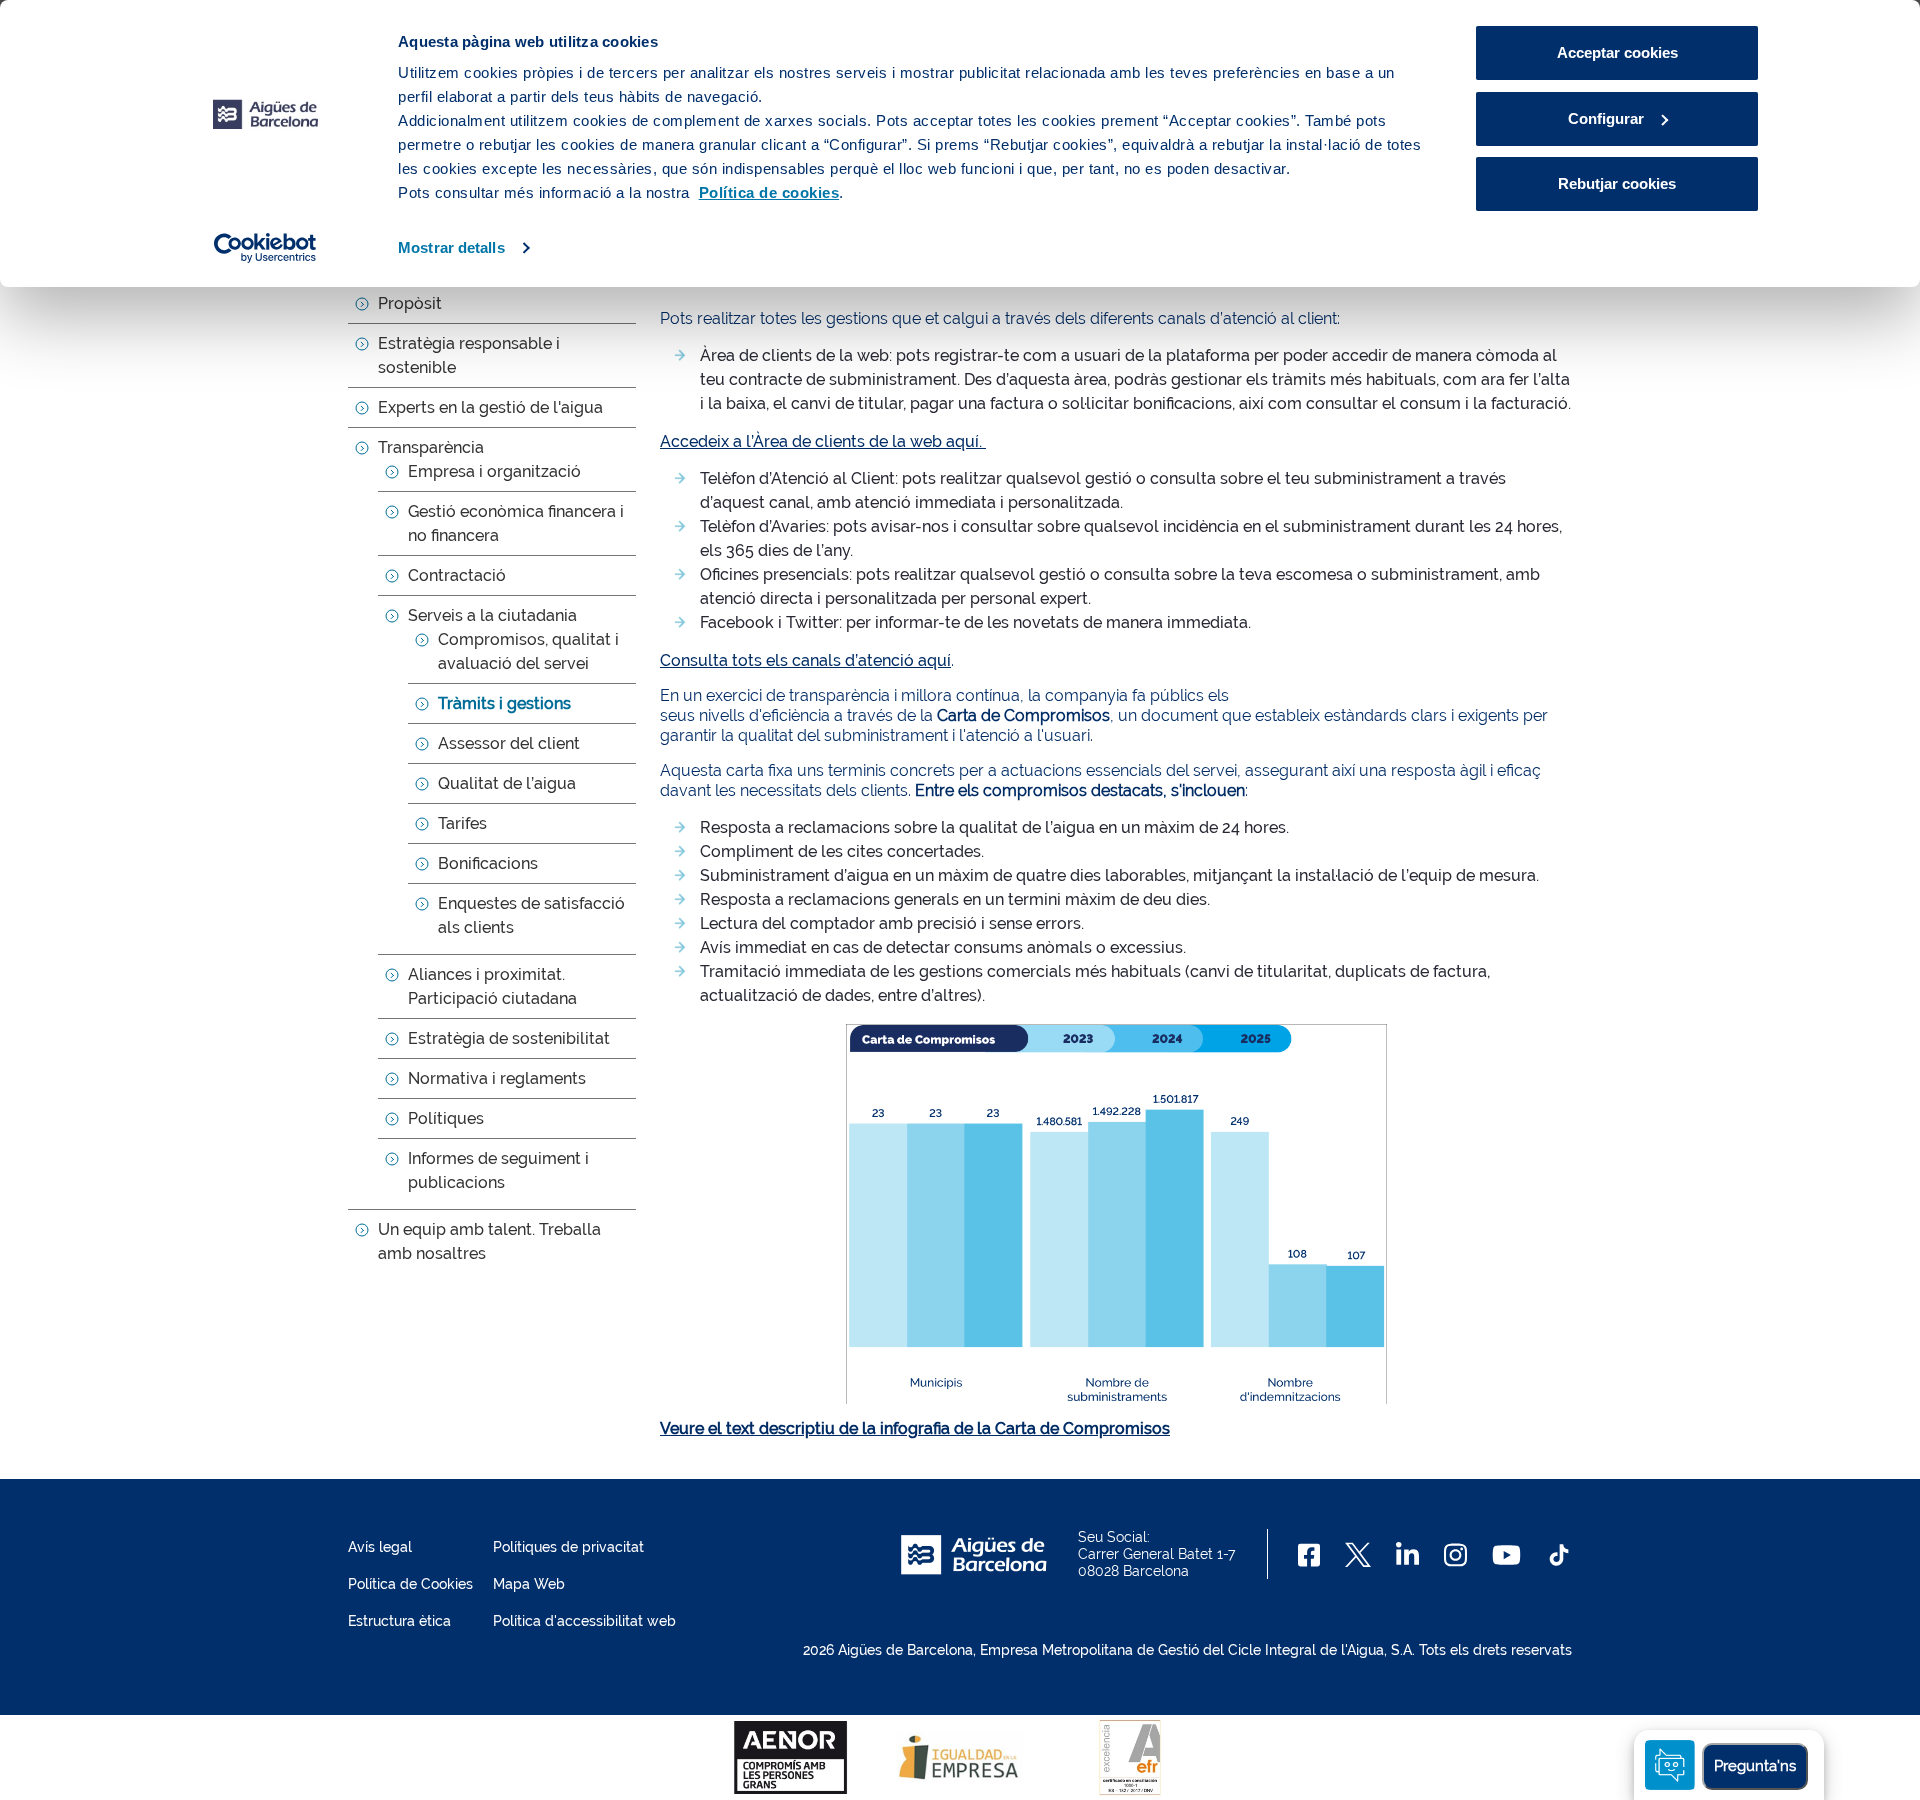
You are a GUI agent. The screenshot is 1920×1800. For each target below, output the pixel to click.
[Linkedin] (1407, 1555)
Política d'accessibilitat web (584, 1621)
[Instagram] (1455, 1555)
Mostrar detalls (451, 247)
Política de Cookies (410, 1584)
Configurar (1606, 118)
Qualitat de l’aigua (507, 783)
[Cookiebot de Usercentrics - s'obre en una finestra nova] (265, 248)
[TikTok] (1559, 1555)
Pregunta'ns (1755, 1766)
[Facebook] (1309, 1555)
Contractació (457, 575)
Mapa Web (529, 1584)
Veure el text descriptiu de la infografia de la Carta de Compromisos (915, 1428)
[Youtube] (1506, 1555)
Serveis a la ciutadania (492, 615)
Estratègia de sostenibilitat (509, 1038)
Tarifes (462, 823)
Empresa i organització (494, 471)
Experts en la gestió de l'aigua (490, 407)
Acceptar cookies (1617, 52)
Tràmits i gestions (504, 703)
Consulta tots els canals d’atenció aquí (805, 660)
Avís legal (380, 1547)
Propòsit (410, 303)
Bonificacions (488, 863)
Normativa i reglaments (497, 1078)
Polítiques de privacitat (568, 1547)
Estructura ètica (399, 1621)
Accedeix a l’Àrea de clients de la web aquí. (823, 441)
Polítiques (446, 1118)
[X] (1358, 1555)
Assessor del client (509, 743)
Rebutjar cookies (1617, 183)
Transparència (431, 447)
